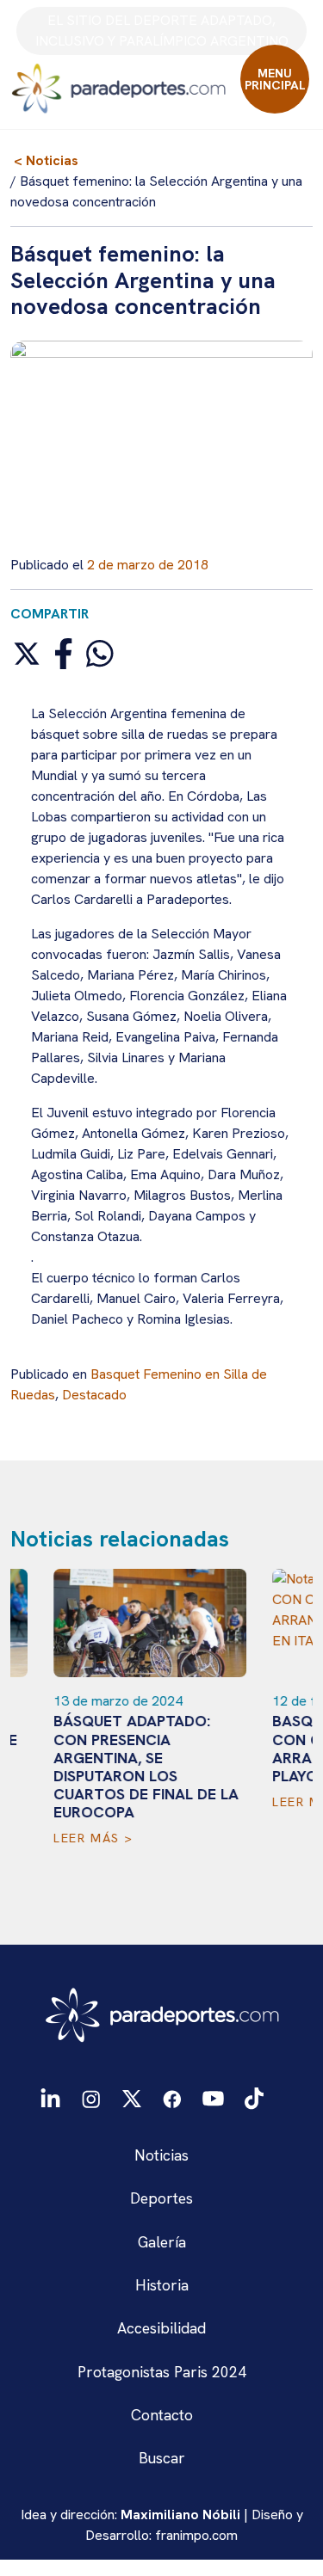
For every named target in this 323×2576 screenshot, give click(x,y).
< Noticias (46, 160)
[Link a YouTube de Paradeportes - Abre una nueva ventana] (213, 2097)
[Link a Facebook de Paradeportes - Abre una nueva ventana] (172, 2097)
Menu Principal (275, 79)
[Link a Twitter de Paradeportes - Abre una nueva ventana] (131, 2097)
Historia (162, 2285)
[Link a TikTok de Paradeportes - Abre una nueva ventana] (254, 2096)
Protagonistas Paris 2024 (162, 2372)
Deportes (161, 2198)
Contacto (162, 2415)
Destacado (94, 1395)
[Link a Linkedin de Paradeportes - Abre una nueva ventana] (50, 2097)
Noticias (161, 2155)
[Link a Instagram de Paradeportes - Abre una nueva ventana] (91, 2097)
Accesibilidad (161, 2328)
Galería (162, 2242)
